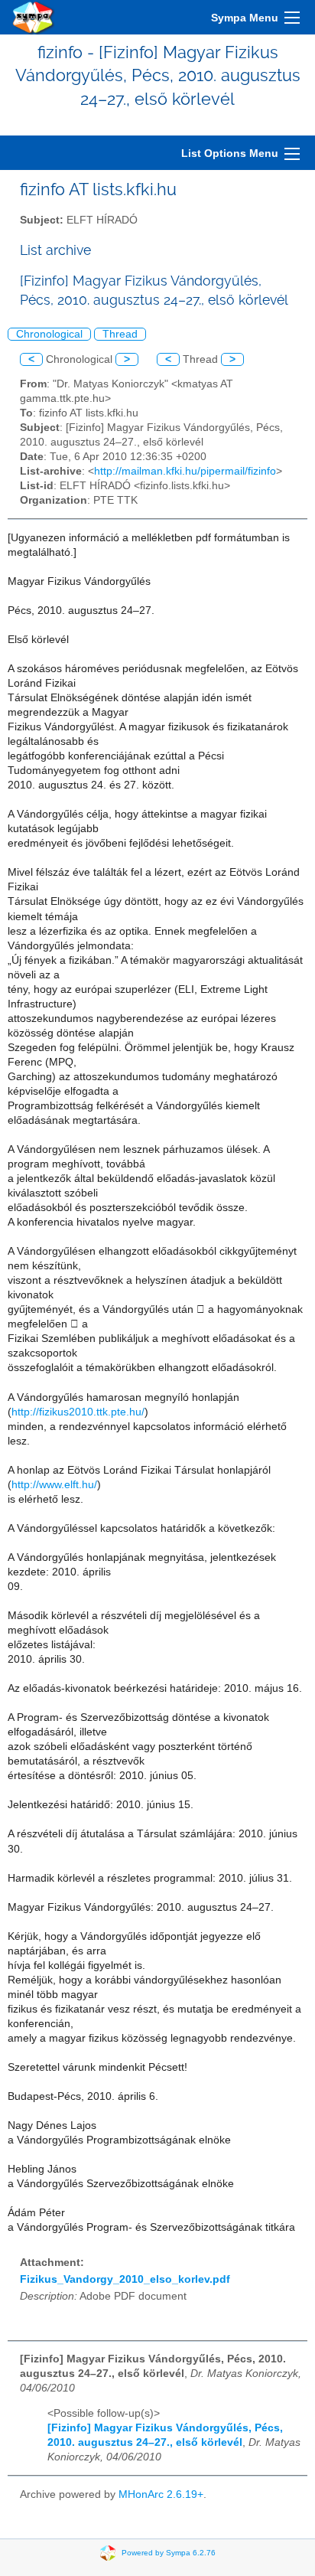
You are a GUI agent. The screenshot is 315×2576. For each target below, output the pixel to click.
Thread (120, 334)
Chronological (49, 334)
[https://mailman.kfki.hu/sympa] (34, 17)
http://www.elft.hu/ (54, 1485)
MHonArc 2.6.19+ (161, 2494)
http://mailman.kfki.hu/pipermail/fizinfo (185, 471)
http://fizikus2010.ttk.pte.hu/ (78, 1412)
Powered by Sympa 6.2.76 (169, 2552)
